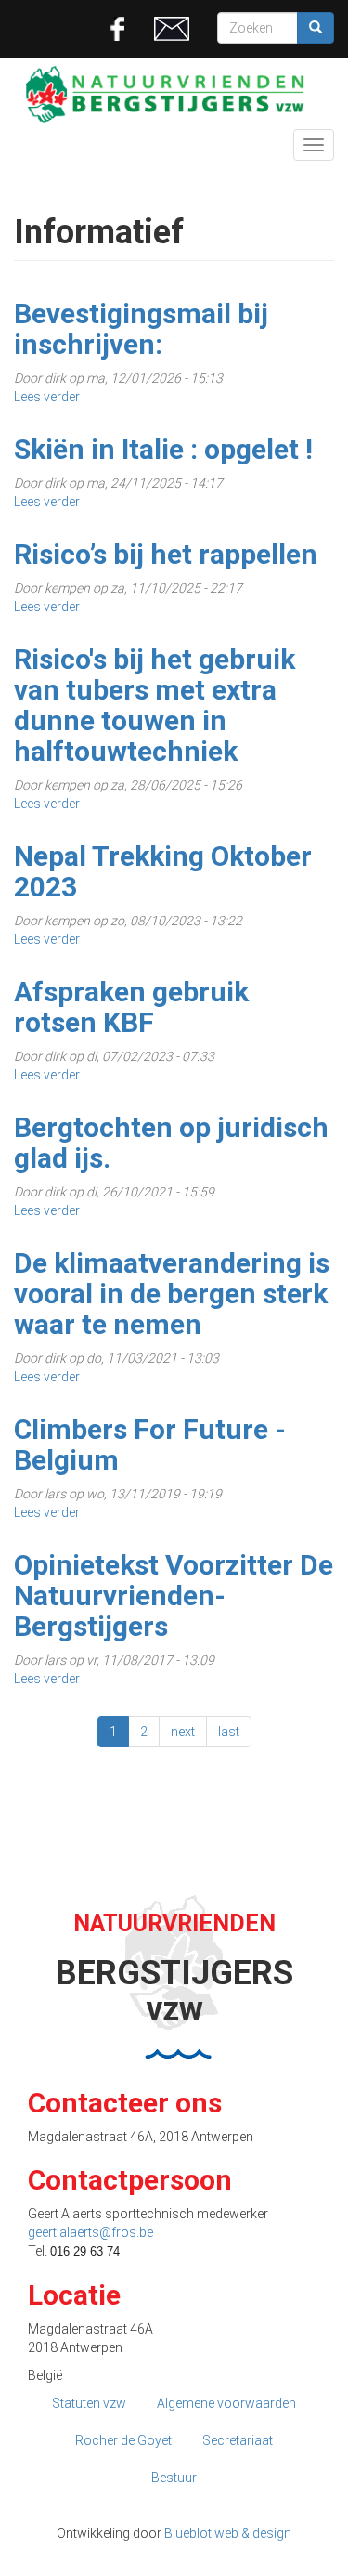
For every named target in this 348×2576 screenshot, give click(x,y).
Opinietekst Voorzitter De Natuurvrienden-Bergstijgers (174, 1595)
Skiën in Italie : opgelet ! (163, 449)
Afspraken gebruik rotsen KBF (131, 1007)
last (229, 1732)
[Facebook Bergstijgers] (118, 28)
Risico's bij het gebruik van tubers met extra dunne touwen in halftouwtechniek (155, 705)
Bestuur (174, 2478)
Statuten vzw (89, 2403)
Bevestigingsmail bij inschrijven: (141, 329)
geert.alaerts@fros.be (90, 2232)
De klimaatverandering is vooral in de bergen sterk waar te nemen (172, 1294)
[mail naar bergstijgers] (172, 28)
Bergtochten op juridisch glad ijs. (171, 1143)
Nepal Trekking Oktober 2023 (163, 871)
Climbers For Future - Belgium (150, 1445)
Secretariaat (238, 2440)
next (183, 1732)
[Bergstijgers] (174, 94)
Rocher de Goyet (123, 2440)
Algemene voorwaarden (226, 2403)
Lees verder (47, 397)
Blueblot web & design (228, 2533)
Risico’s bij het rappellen (166, 554)
